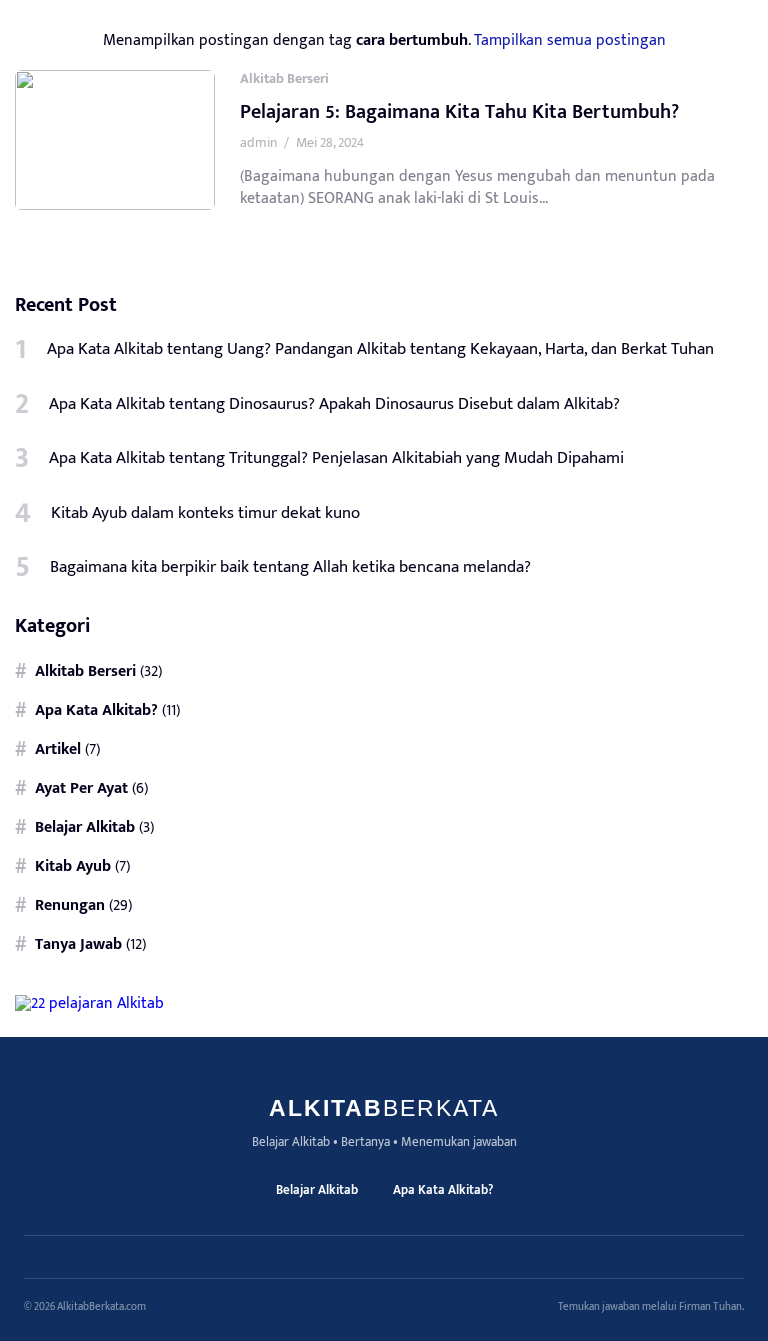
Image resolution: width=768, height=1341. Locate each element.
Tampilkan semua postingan (570, 40)
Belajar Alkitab (85, 827)
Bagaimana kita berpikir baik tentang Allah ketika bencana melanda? (290, 567)
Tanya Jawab (78, 944)
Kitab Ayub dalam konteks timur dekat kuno (205, 513)
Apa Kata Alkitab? (96, 710)
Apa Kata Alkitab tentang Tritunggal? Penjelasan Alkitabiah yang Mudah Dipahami (336, 458)
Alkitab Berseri (284, 78)
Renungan (70, 905)
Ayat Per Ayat (81, 788)
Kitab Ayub (73, 866)
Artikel (58, 749)
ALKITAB (384, 1108)
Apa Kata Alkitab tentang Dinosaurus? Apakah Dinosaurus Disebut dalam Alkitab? (334, 404)
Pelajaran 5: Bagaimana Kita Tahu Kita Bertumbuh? (459, 112)
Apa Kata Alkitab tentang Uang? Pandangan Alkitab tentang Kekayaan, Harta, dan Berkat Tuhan (380, 349)
